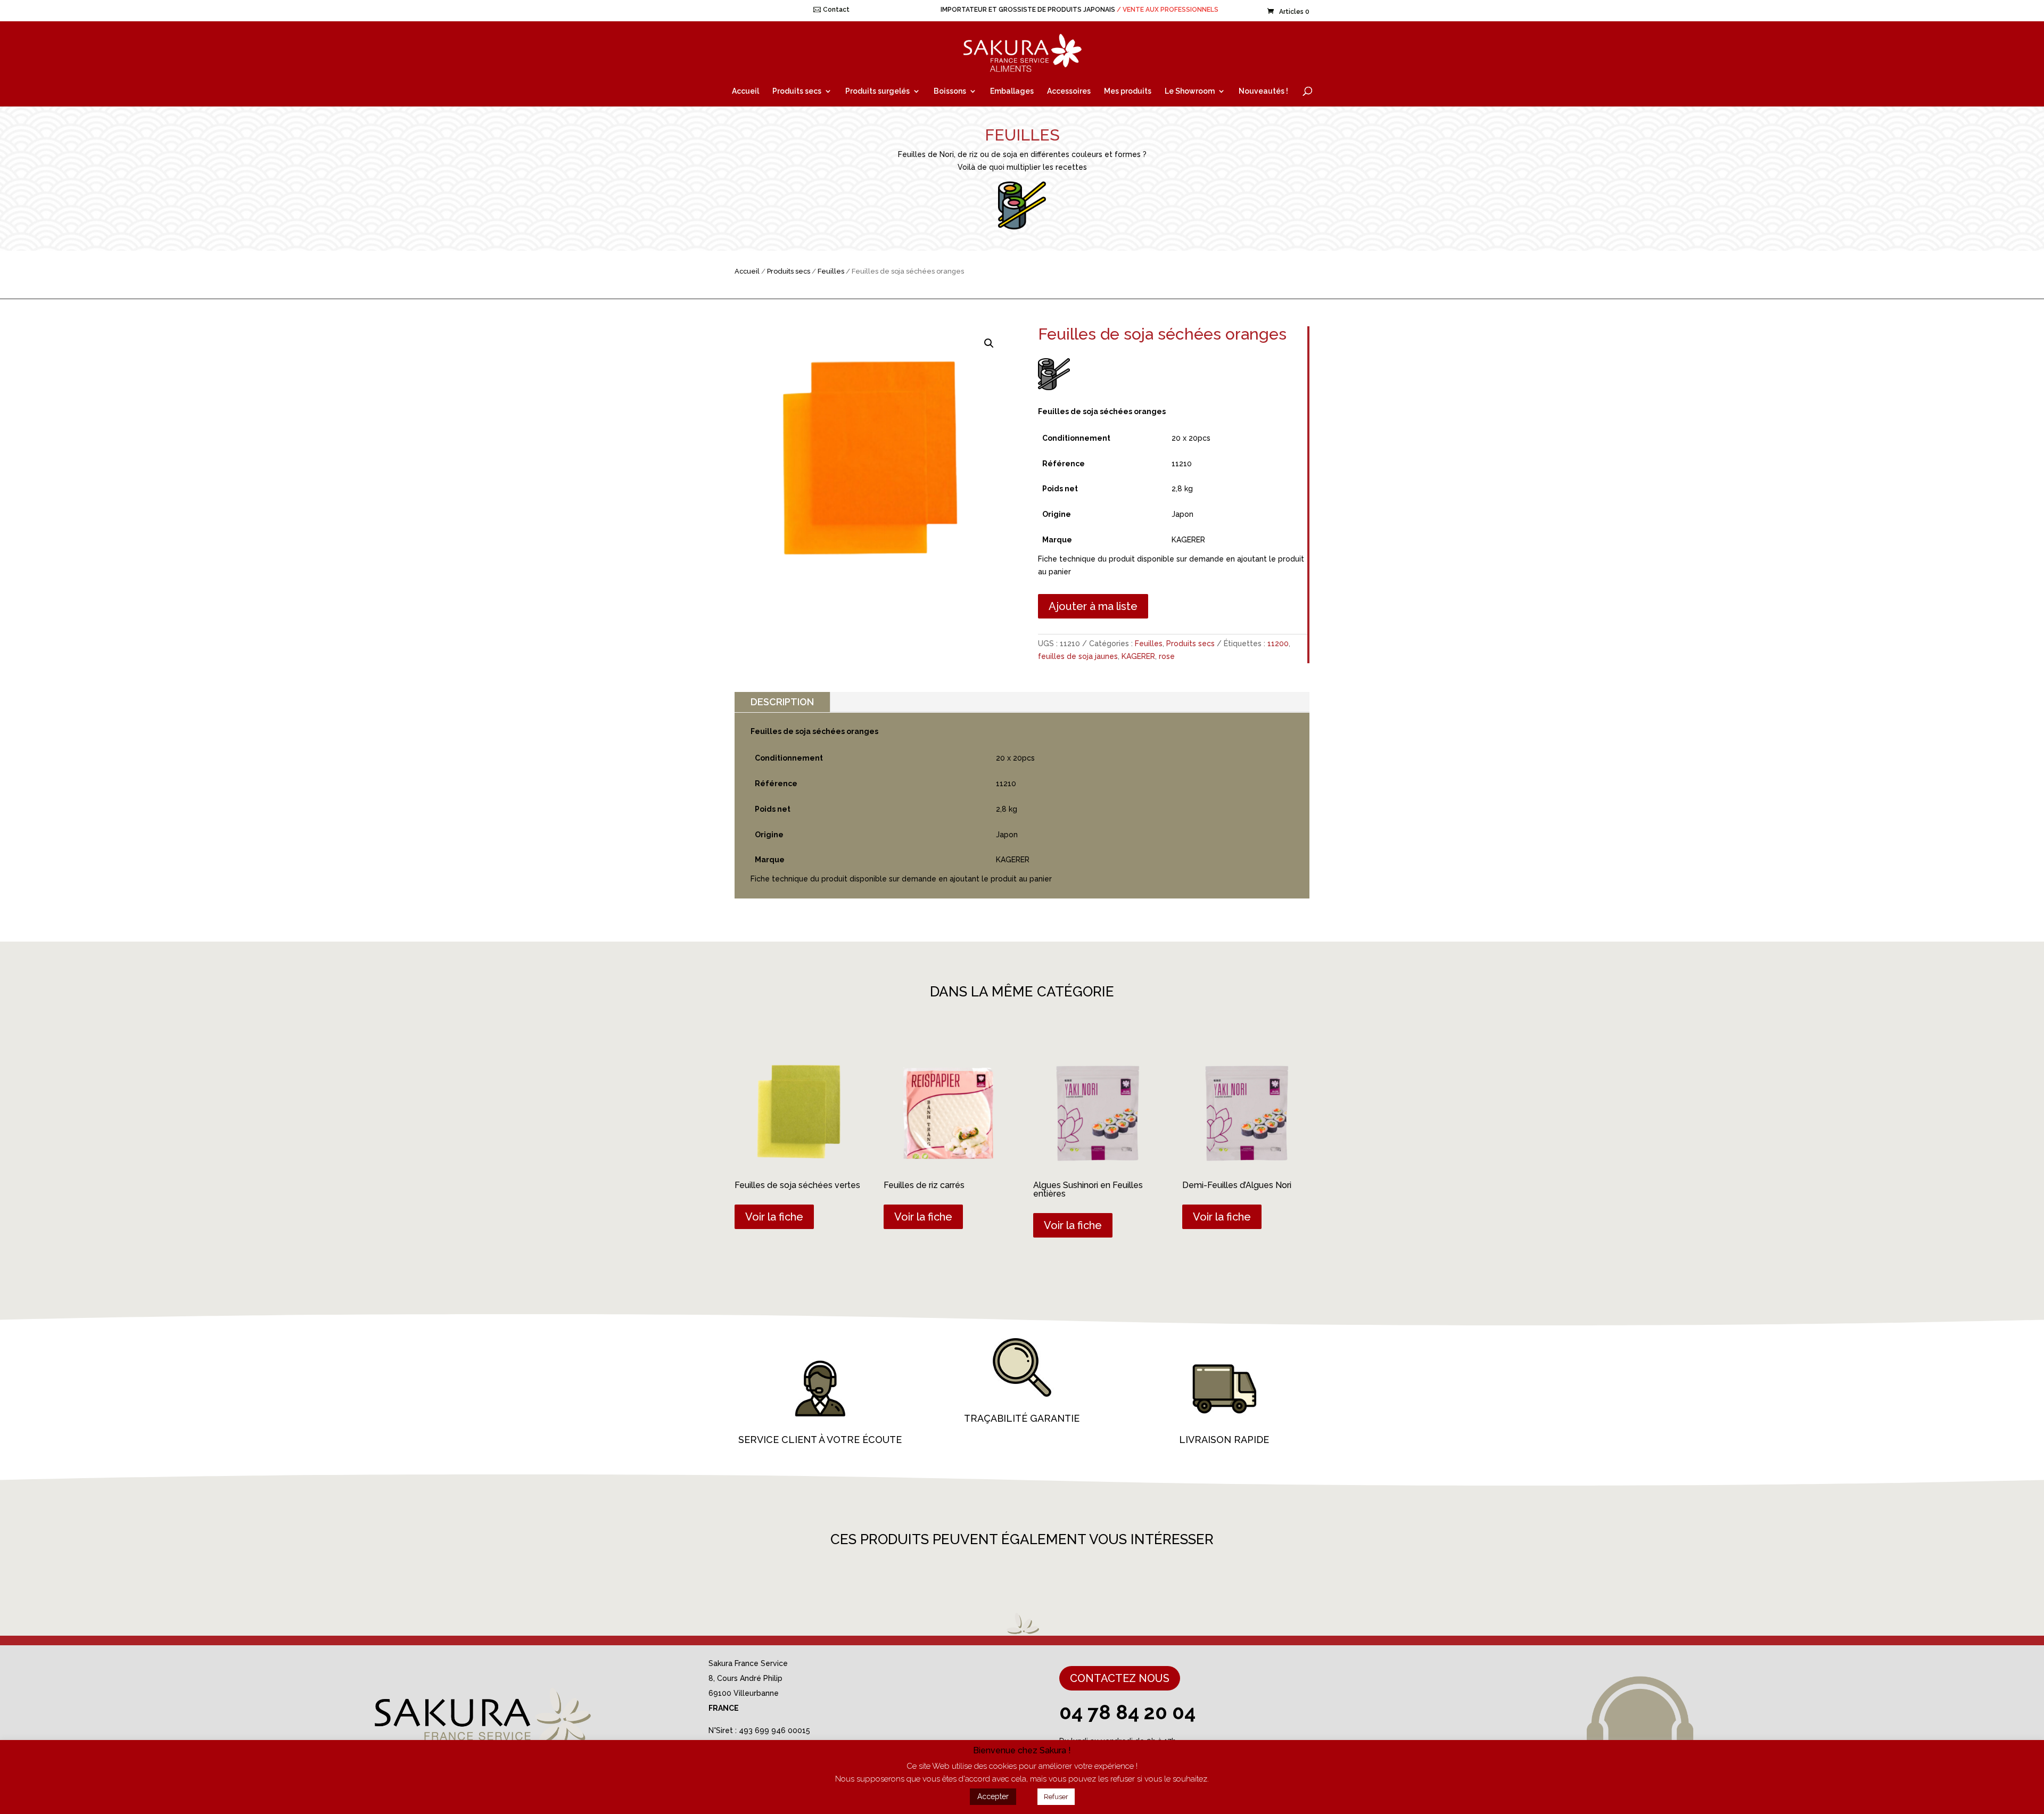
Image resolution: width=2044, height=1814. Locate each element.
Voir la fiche (774, 1217)
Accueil (745, 91)
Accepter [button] (993, 1796)
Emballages (1012, 91)
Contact (836, 10)
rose (1167, 656)
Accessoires (1069, 91)
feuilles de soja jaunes (1078, 656)
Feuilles (831, 271)
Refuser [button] (1056, 1797)
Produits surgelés (877, 91)
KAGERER (1138, 656)
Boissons (950, 91)
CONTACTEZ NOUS (1120, 1678)
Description (782, 702)
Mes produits (1128, 91)
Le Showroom (1190, 91)
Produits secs (797, 91)
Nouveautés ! (1263, 91)
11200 (1278, 644)
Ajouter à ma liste (1093, 606)
